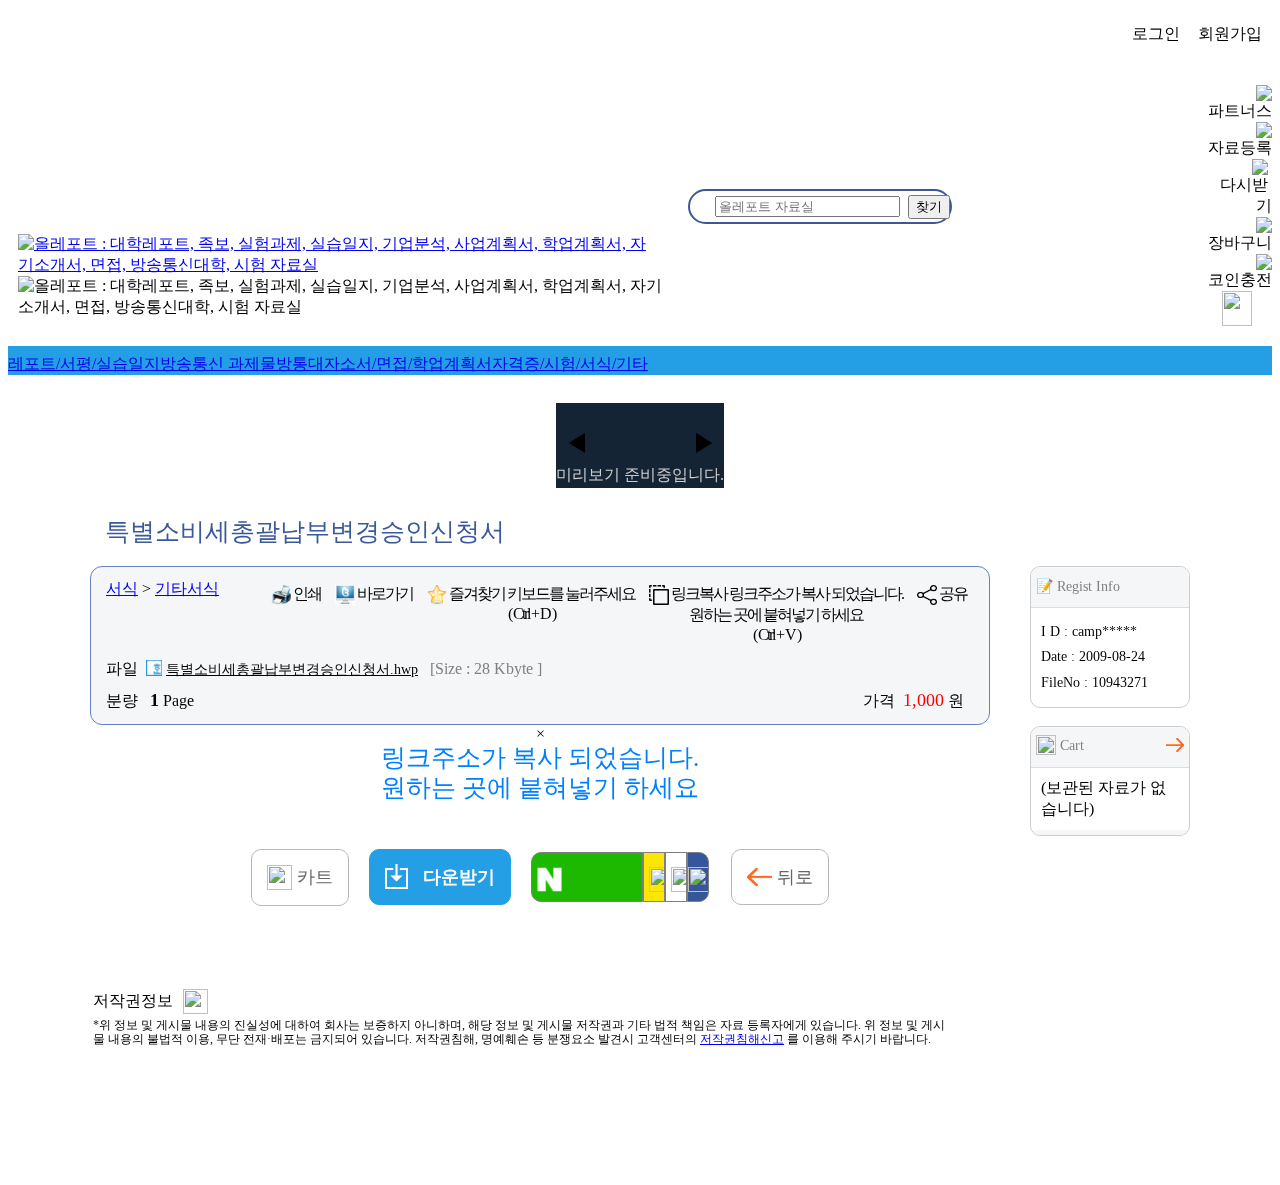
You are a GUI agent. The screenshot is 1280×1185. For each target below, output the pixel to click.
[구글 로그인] (676, 877)
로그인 (1156, 33)
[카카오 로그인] (654, 877)
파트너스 (1240, 110)
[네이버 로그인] (587, 877)
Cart (1070, 745)
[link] (84, 363)
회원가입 (1230, 33)
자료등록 (1240, 147)
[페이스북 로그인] (698, 877)
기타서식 (187, 588)
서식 (122, 588)
